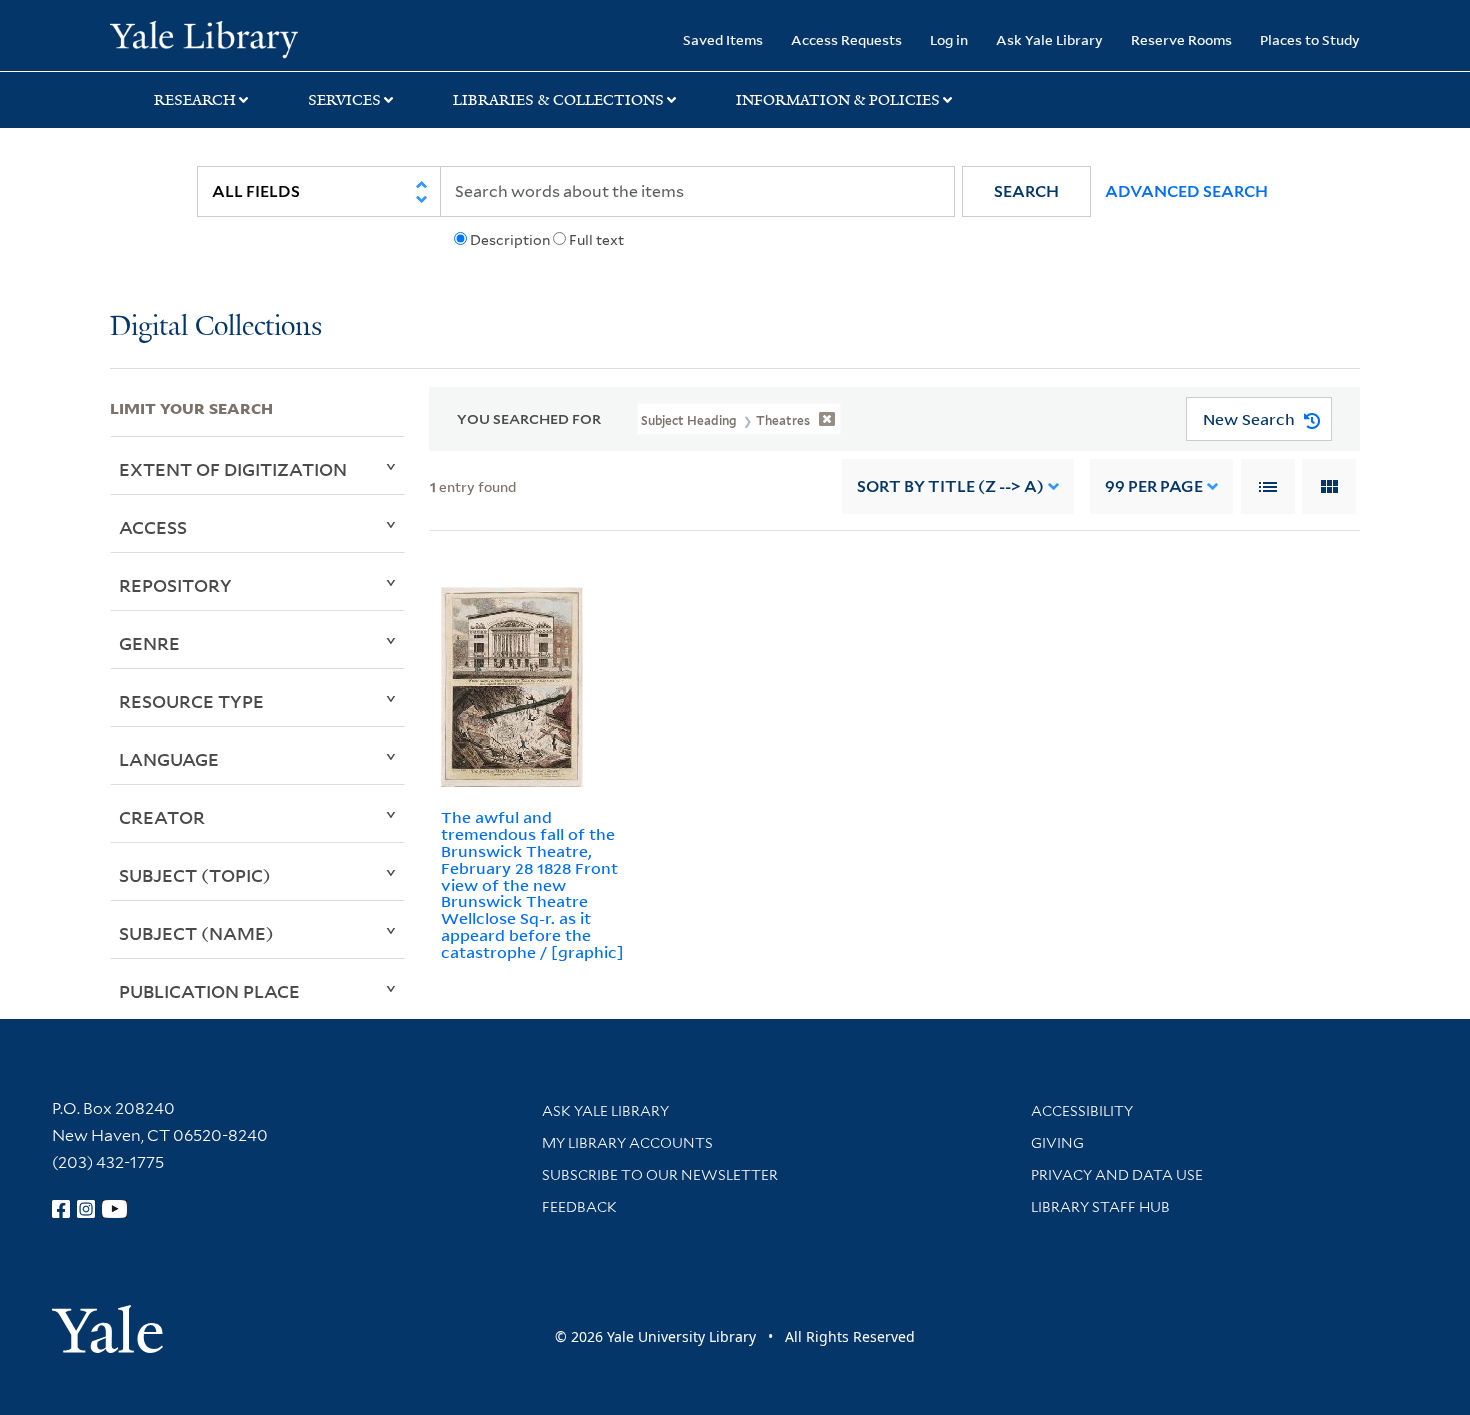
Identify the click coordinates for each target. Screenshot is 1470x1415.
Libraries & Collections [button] (558, 100)
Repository (175, 585)
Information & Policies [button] (838, 100)
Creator (162, 817)
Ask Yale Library (1049, 39)
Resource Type (191, 701)
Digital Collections (216, 327)
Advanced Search (1186, 191)
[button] (1026, 191)
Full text (596, 240)
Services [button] (344, 100)
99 (1154, 486)
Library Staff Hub (1100, 1207)
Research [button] (195, 100)
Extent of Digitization (233, 469)
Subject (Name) (196, 933)
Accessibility (1082, 1111)
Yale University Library (203, 38)
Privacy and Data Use (1117, 1175)
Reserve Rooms (1181, 39)
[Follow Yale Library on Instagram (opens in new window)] (86, 1209)
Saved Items (723, 39)
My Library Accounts (627, 1143)
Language (169, 759)
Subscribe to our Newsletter (660, 1175)
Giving (1057, 1143)
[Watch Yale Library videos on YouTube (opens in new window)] (115, 1209)
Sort (950, 486)
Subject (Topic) (195, 875)
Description (510, 240)
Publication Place (209, 991)
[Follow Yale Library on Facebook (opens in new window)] (61, 1209)
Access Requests (846, 39)
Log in (949, 39)
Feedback (579, 1207)
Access (153, 527)
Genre (149, 643)
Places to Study (1310, 39)
